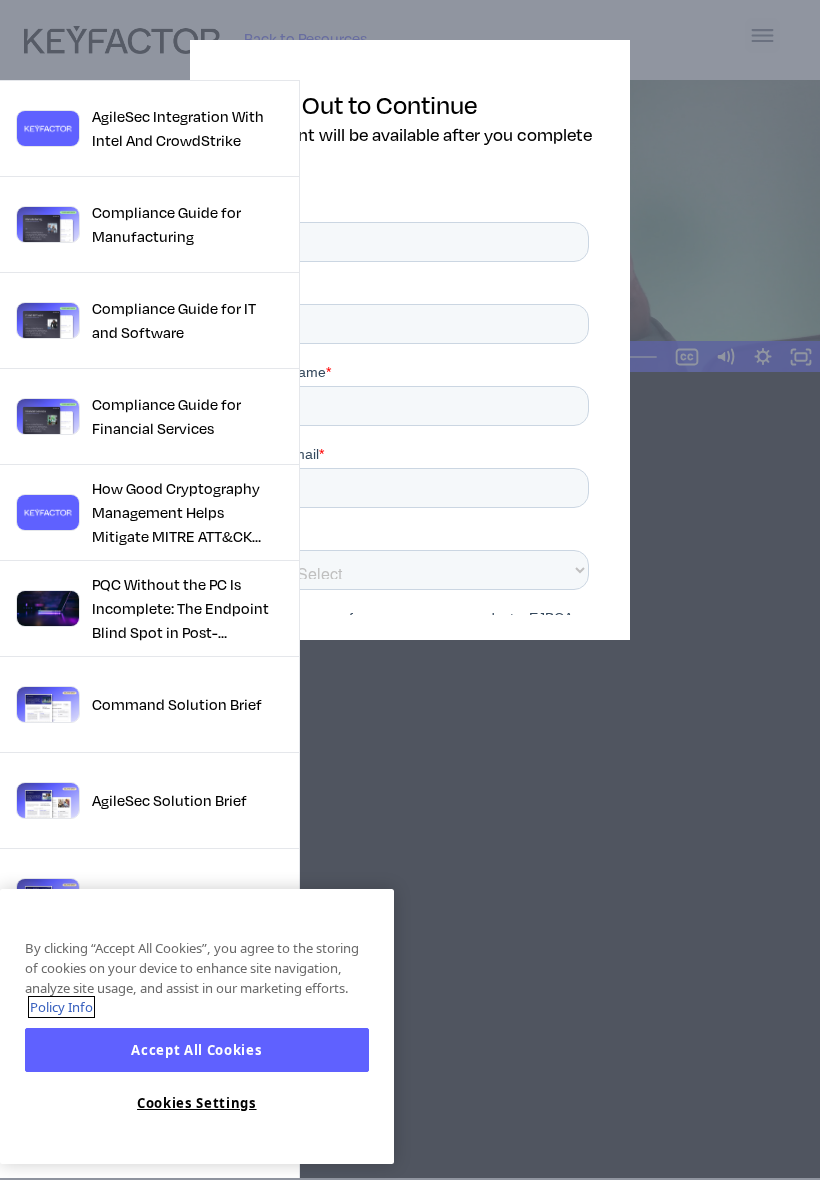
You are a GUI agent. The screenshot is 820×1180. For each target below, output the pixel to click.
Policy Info (61, 1007)
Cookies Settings (197, 1103)
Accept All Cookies (196, 1050)
